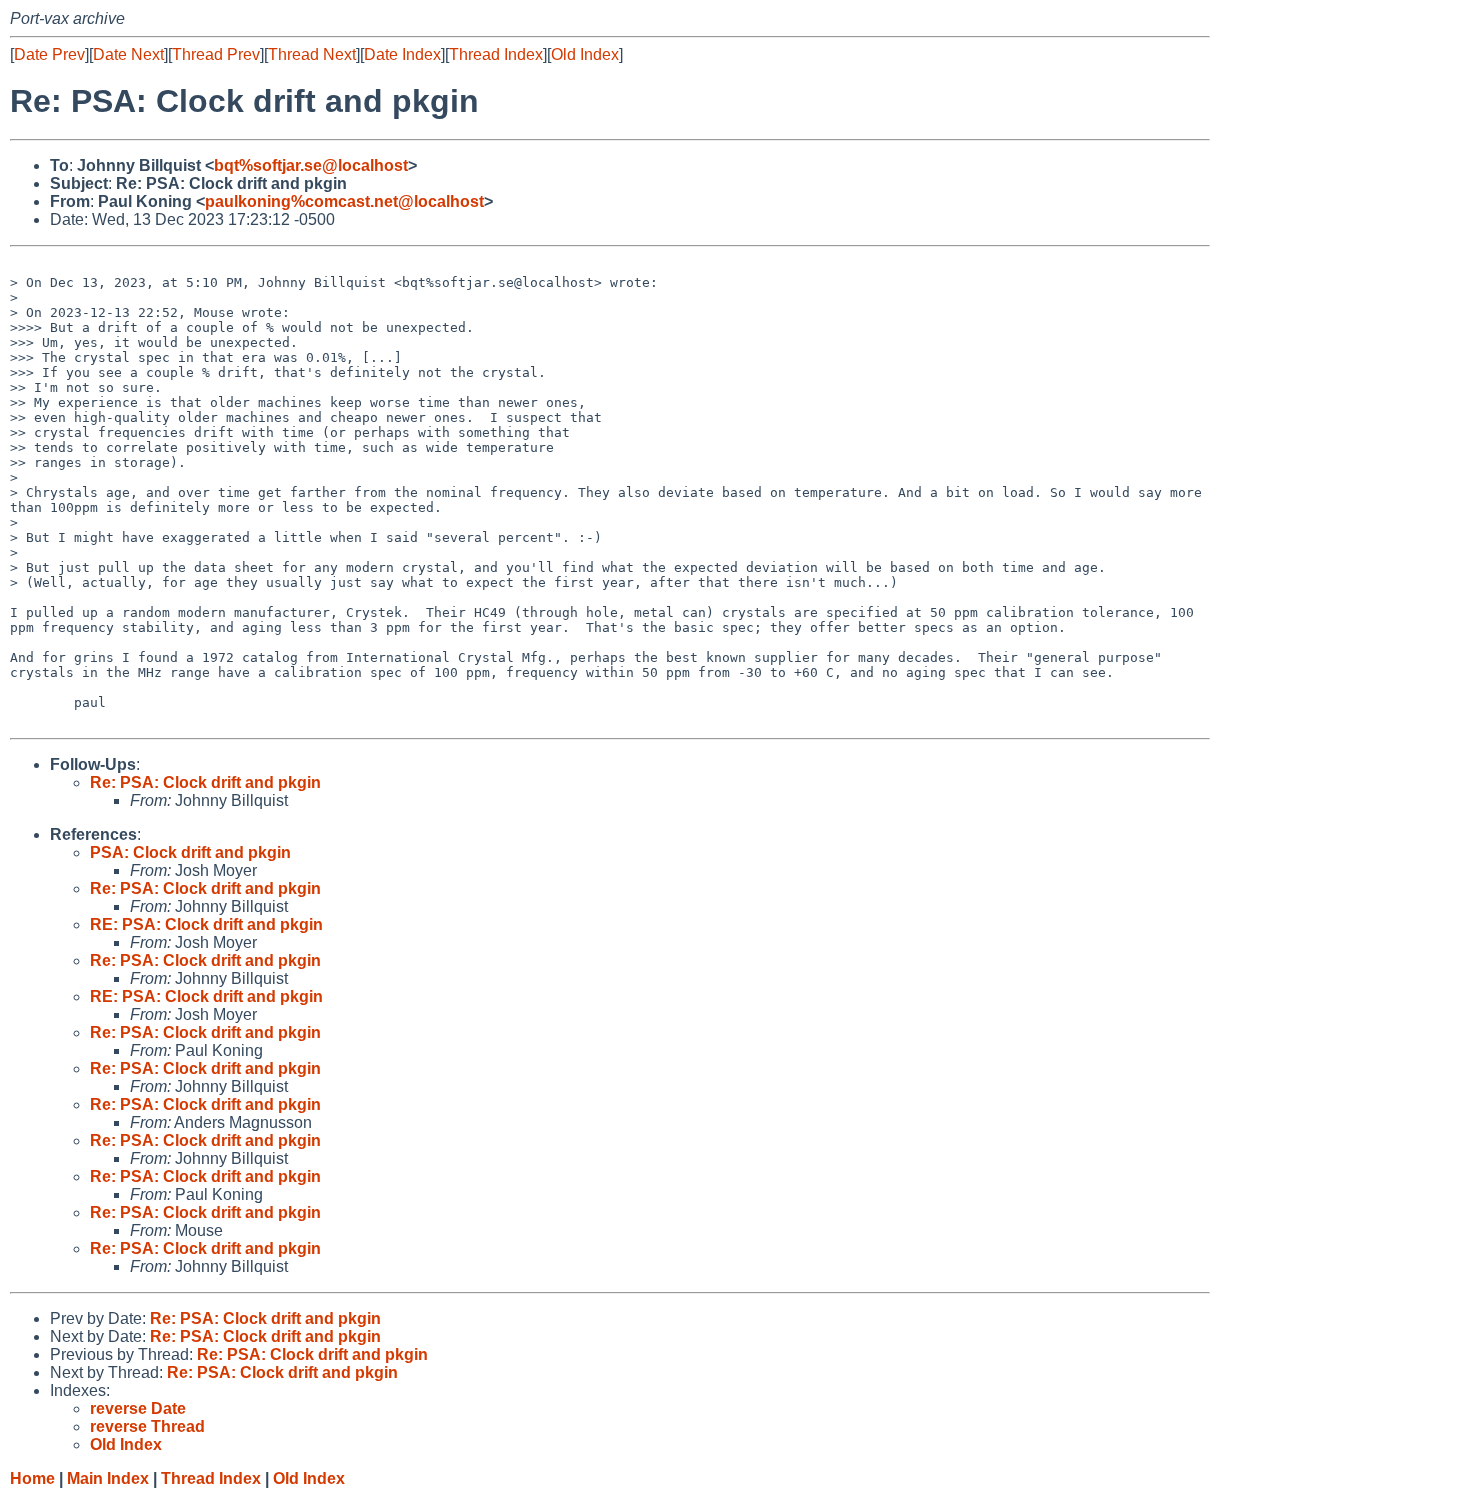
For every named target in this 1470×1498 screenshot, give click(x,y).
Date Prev (49, 54)
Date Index (402, 54)
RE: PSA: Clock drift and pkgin (206, 924)
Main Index (108, 1478)
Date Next (128, 54)
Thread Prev (216, 54)
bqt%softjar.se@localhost (311, 165)
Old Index (585, 54)
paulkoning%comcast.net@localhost (344, 201)
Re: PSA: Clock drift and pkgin (205, 782)
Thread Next (312, 54)
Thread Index (496, 54)
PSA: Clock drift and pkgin (190, 852)
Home (32, 1478)
